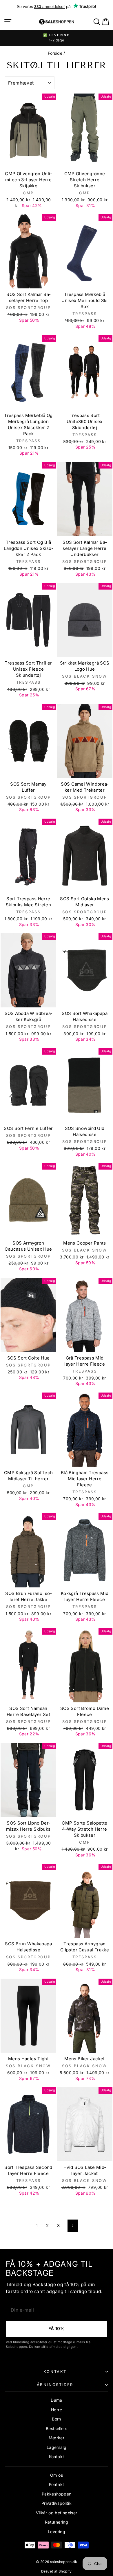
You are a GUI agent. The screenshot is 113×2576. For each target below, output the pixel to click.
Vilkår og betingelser (57, 2513)
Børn (57, 2419)
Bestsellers (57, 2428)
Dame (57, 2400)
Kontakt (55, 2372)
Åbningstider (55, 2385)
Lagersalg (57, 2447)
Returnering (57, 2522)
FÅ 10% (57, 2329)
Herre (57, 2410)
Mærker (57, 2438)
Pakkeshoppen (57, 2494)
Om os (57, 2475)
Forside (55, 53)
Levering (57, 2532)
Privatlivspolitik (57, 2503)
